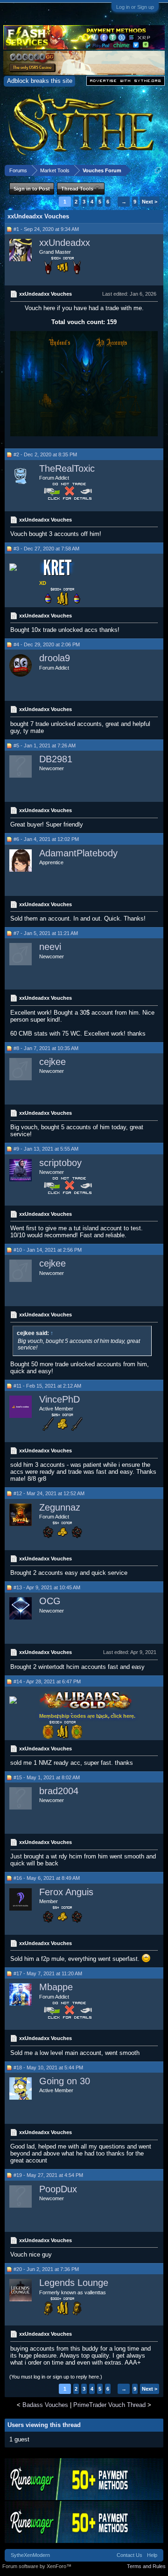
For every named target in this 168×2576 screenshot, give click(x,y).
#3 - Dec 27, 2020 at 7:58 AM (46, 549)
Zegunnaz (60, 1507)
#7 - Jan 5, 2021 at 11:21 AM (46, 933)
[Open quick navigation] (158, 170)
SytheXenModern (30, 2555)
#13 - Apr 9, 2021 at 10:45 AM (47, 1587)
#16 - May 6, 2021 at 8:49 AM (47, 1878)
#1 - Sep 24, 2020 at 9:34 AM (46, 229)
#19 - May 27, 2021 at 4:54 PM (48, 2175)
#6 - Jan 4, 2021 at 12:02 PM (46, 839)
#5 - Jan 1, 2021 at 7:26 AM (45, 746)
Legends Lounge (74, 2283)
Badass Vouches (45, 2405)
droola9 (55, 658)
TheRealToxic (67, 468)
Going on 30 (65, 2081)
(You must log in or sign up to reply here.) (56, 2377)
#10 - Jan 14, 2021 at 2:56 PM (48, 1250)
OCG (50, 1601)
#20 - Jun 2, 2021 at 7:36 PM (46, 2269)
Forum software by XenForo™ (37, 2566)
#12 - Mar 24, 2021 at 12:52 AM (49, 1493)
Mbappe (56, 1987)
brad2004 (59, 1791)
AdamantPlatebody (78, 853)
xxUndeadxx (65, 243)
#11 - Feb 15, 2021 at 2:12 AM (47, 1386)
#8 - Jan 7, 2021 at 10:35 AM (46, 1048)
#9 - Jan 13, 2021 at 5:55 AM (46, 1149)
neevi (50, 947)
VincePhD (59, 1399)
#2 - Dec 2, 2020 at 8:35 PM (45, 454)
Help (152, 2555)
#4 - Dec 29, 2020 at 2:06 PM (47, 644)
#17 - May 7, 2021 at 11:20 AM (48, 1973)
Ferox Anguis (66, 1892)
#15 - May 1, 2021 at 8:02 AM (47, 1777)
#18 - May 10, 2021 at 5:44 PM (48, 2068)
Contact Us (129, 2555)
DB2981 (56, 759)
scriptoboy (60, 1163)
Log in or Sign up (135, 7)
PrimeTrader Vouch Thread (109, 2405)
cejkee (52, 1062)
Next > (150, 202)
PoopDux (58, 2189)
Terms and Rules (146, 2566)
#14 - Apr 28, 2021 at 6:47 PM (47, 1681)
